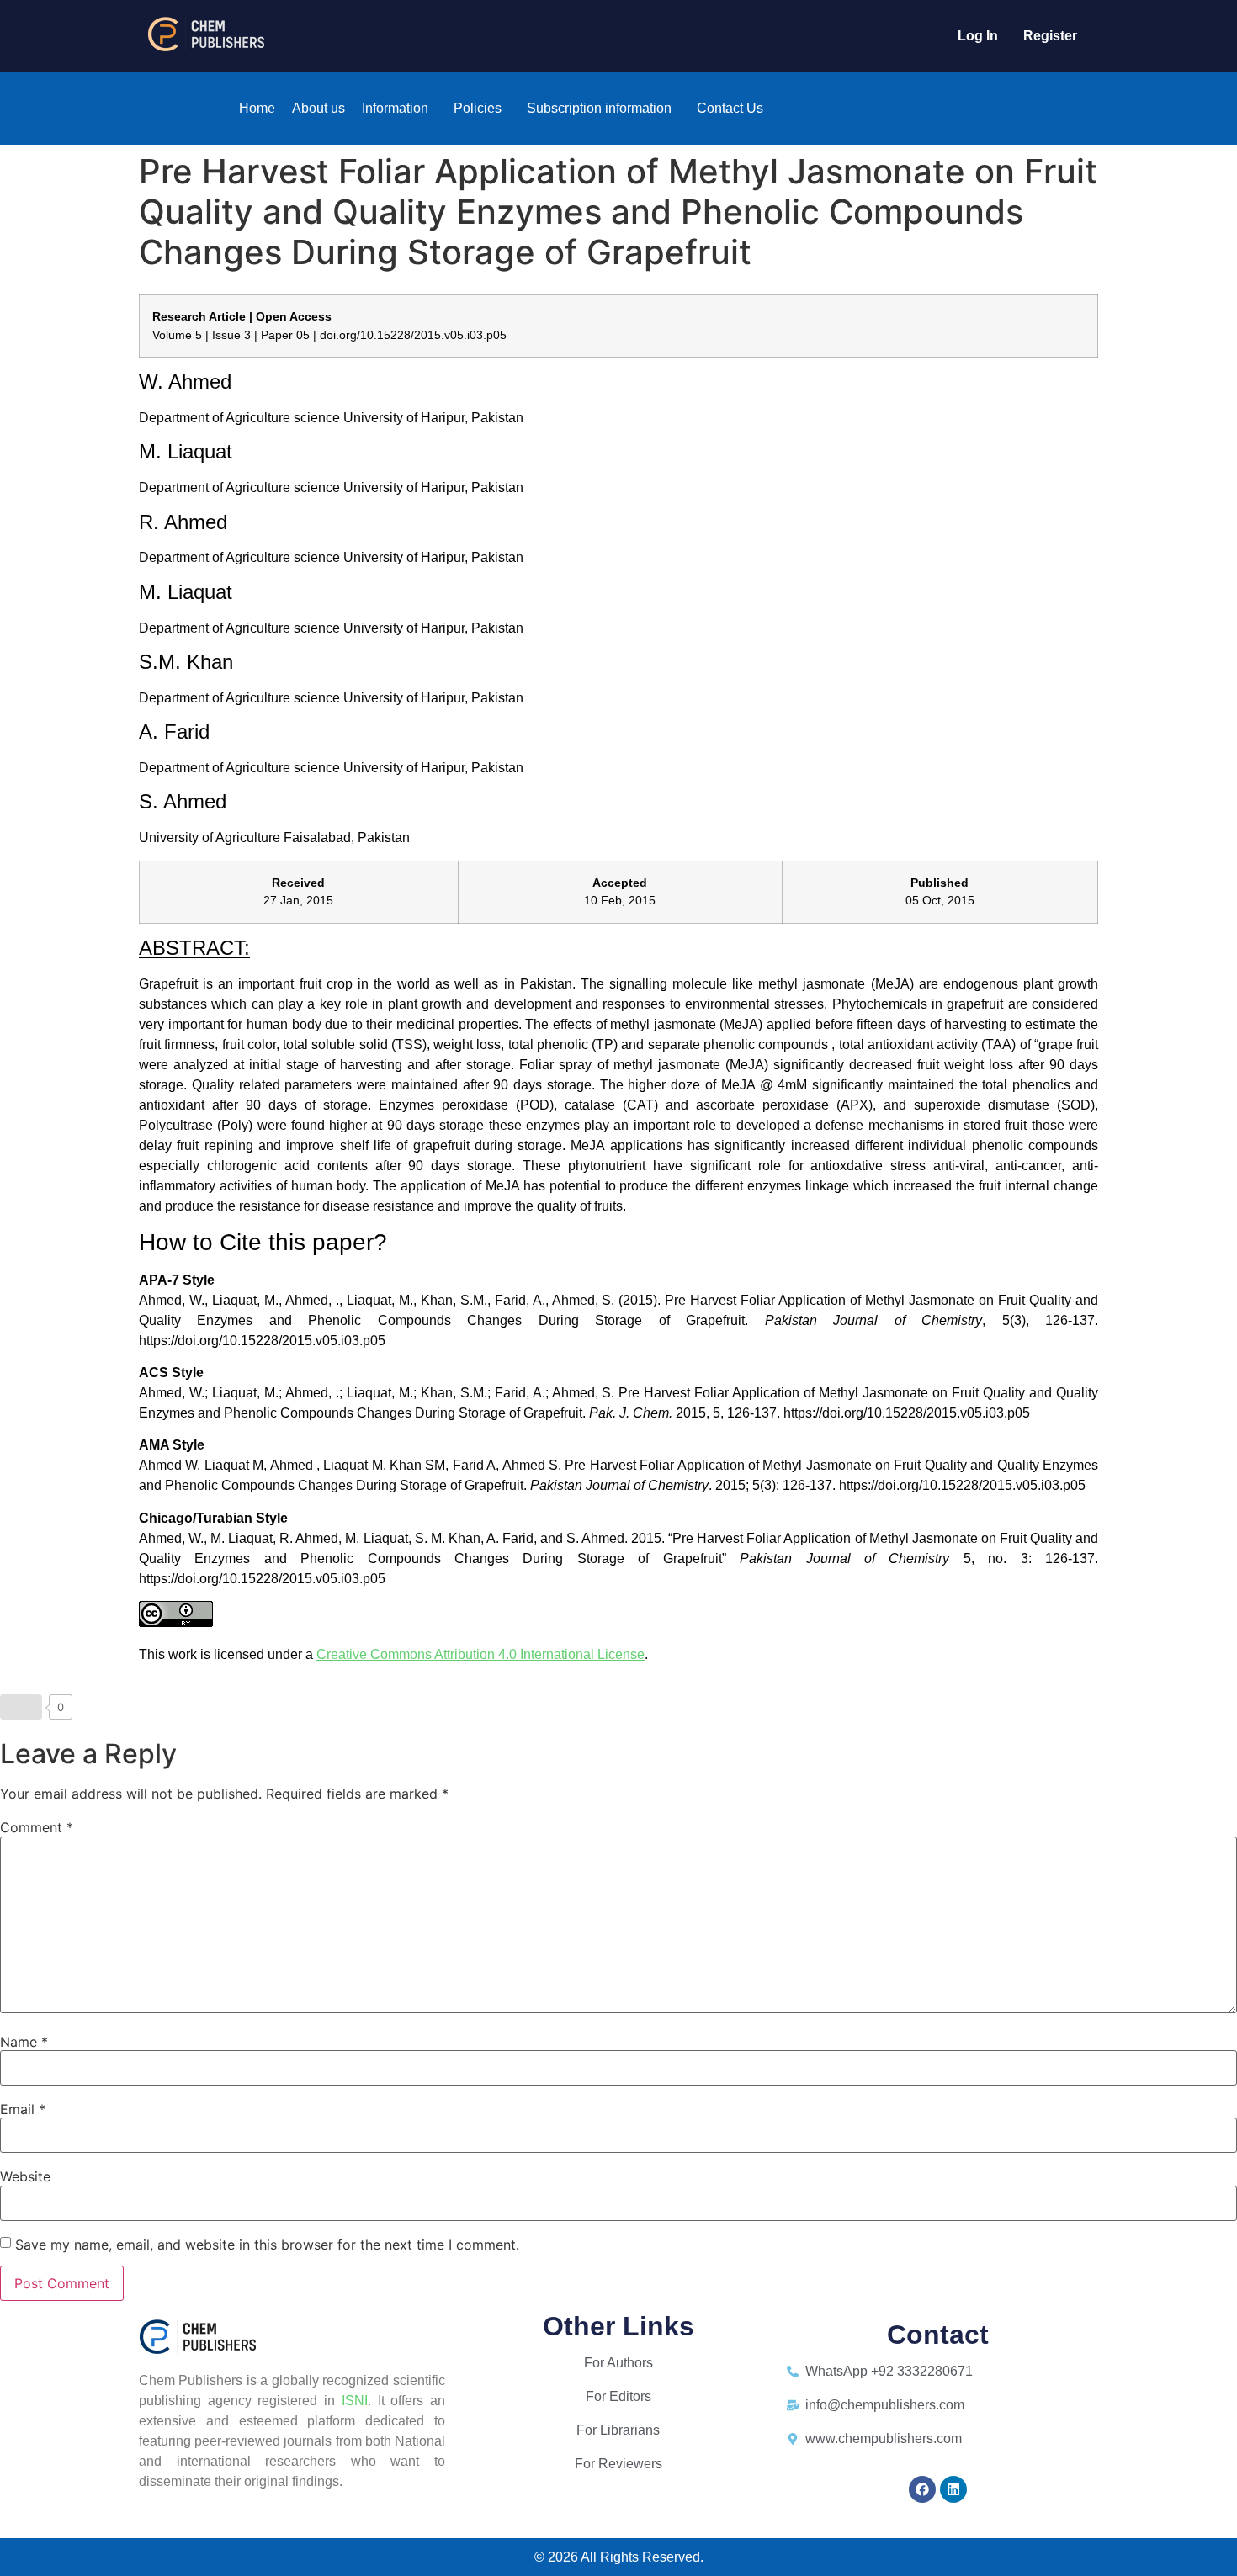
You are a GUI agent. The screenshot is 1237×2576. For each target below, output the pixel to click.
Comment (37, 1827)
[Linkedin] (953, 2489)
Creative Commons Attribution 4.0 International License (480, 1654)
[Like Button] (21, 1707)
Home (257, 108)
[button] (399, 109)
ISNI (355, 2401)
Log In (978, 36)
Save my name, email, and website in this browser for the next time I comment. (267, 2245)
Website (25, 2176)
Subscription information (599, 108)
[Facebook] (922, 2489)
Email (23, 2109)
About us (319, 108)
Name (24, 2042)
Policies (478, 108)
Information (395, 108)
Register (1050, 36)
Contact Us (730, 108)
